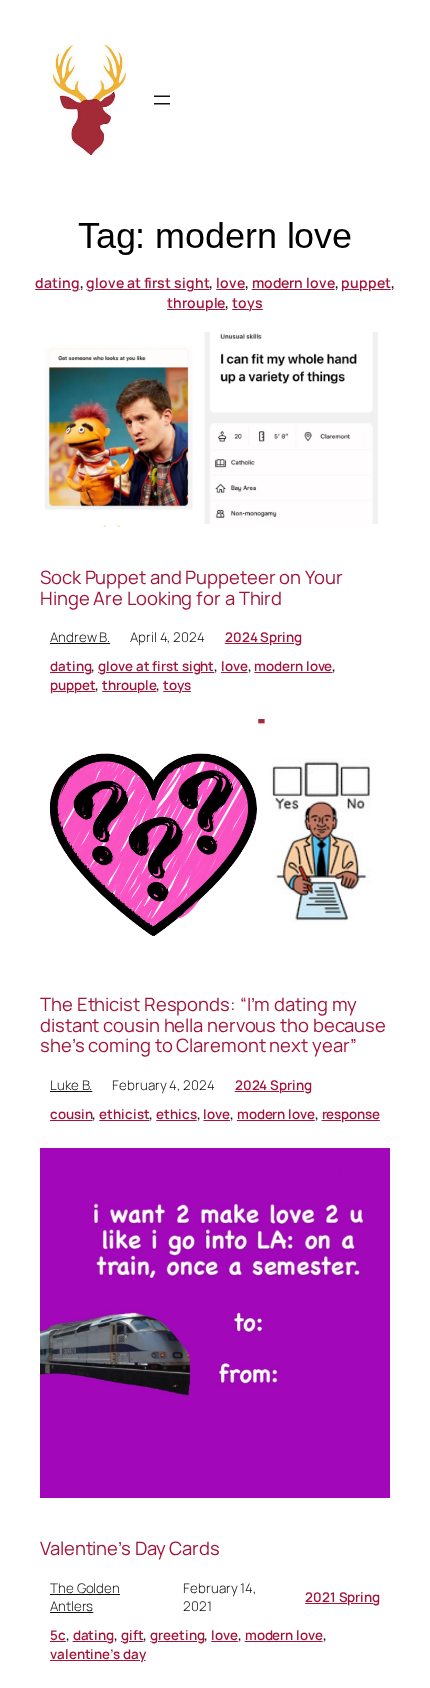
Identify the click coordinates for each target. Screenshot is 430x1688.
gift (132, 1635)
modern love (293, 282)
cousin (71, 1114)
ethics (176, 1114)
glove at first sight (147, 282)
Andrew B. (80, 637)
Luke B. (71, 1085)
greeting (177, 1635)
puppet (365, 282)
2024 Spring (263, 637)
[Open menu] (162, 100)
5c (58, 1635)
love (230, 282)
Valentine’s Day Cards (130, 1548)
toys (247, 302)
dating (57, 282)
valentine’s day (98, 1654)
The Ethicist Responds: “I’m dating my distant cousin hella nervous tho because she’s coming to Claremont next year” (213, 1025)
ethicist (124, 1114)
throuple (196, 302)
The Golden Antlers (85, 1597)
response (351, 1114)
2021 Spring (342, 1597)
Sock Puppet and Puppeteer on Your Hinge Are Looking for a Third (191, 587)
